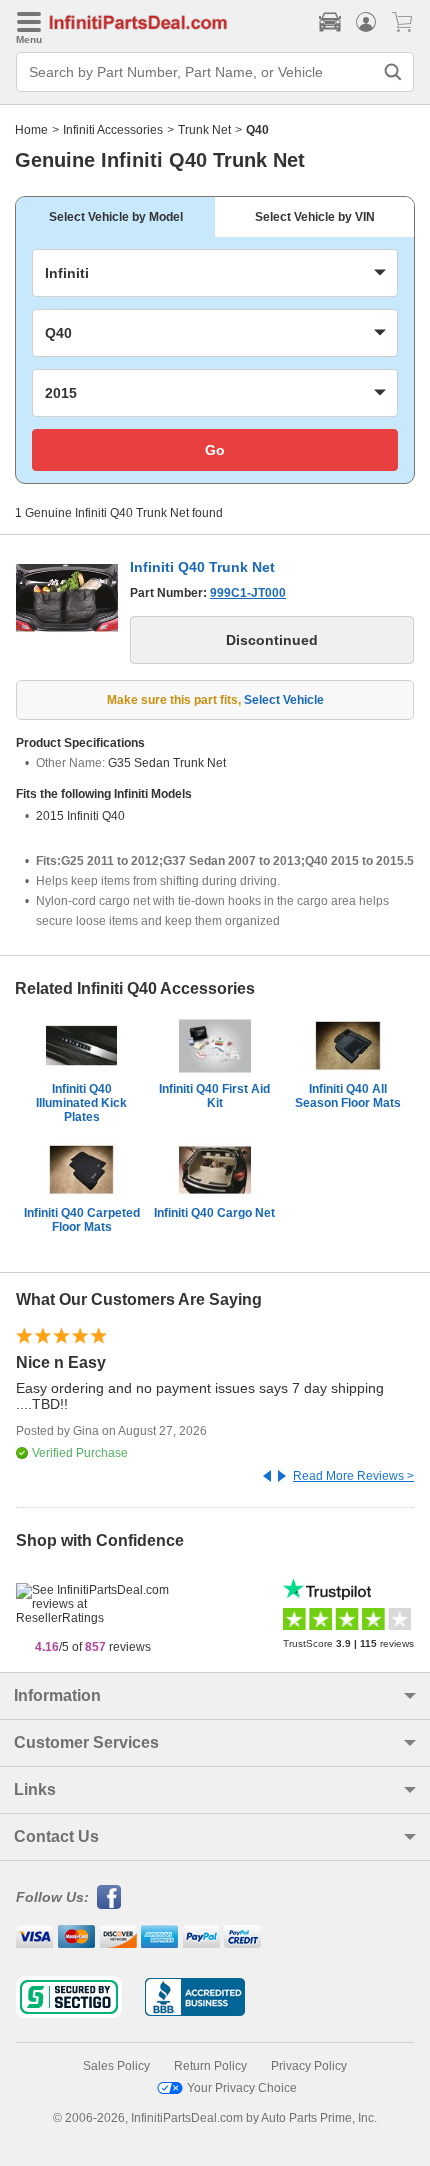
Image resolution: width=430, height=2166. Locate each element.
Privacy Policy (309, 2066)
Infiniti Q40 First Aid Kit (214, 1096)
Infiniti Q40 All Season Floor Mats (348, 1096)
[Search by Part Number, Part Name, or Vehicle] (393, 72)
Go (215, 450)
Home (31, 130)
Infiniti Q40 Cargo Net (214, 1213)
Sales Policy (116, 2066)
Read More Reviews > (353, 1476)
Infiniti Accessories (113, 130)
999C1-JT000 (248, 593)
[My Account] (366, 22)
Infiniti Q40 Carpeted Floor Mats (82, 1220)
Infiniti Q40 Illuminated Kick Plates (81, 1103)
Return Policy (210, 2066)
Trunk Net (204, 130)
